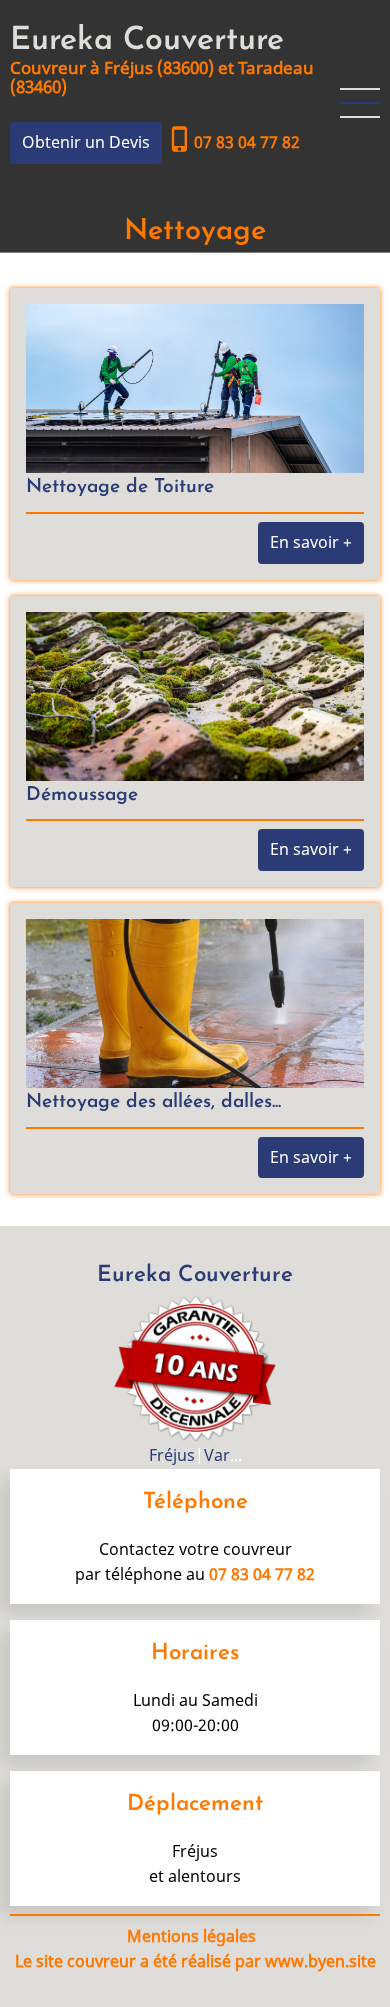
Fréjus (172, 1455)
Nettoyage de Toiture (120, 487)
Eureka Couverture (147, 41)
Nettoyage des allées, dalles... (153, 1102)
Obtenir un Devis (86, 142)
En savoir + (311, 542)
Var (217, 1455)
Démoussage (82, 795)
